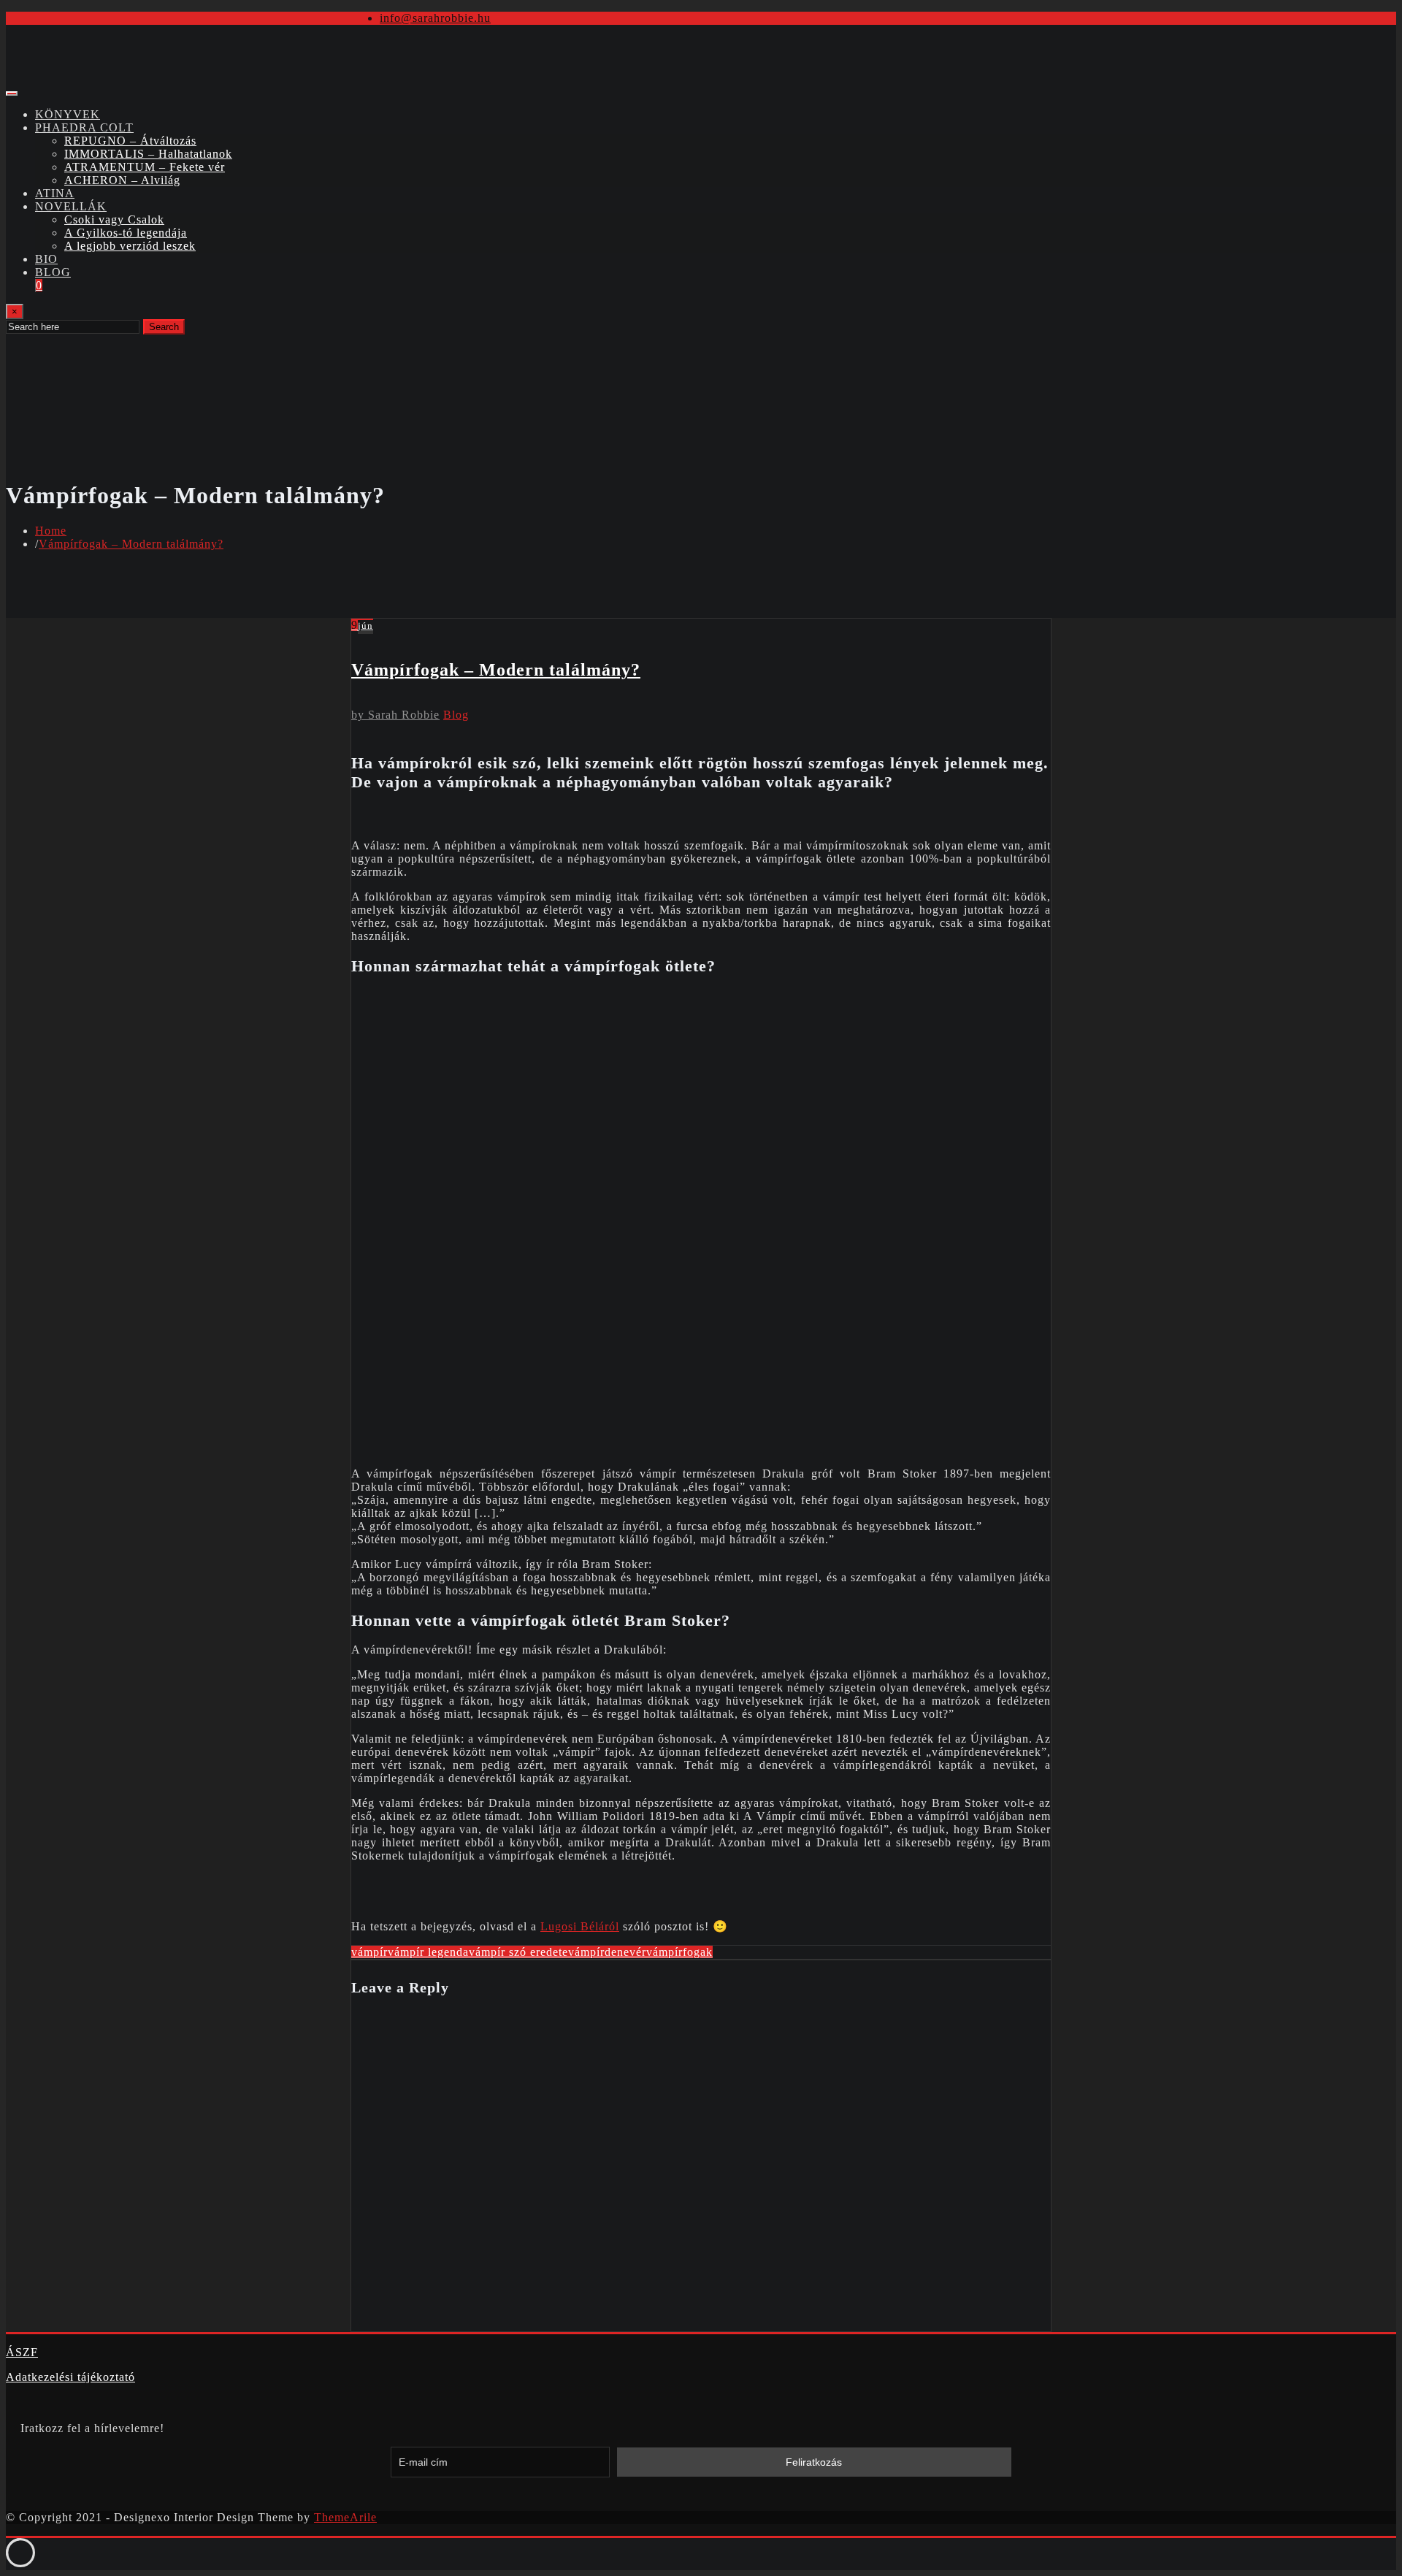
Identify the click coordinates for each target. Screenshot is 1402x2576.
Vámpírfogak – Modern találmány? (131, 544)
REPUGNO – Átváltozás (130, 141)
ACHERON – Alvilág (122, 180)
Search (164, 327)
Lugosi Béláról (580, 1926)
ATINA (55, 193)
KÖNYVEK (68, 114)
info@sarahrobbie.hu (435, 18)
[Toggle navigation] (12, 93)
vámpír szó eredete (518, 1952)
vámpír (369, 1952)
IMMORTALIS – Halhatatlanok (148, 154)
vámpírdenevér (607, 1952)
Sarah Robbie (395, 715)
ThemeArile (345, 2517)
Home (51, 531)
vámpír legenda (428, 1952)
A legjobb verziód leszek (130, 246)
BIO (46, 259)
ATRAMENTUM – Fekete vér (145, 167)
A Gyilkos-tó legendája (126, 233)
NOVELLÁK (71, 206)
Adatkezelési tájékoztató (70, 2377)
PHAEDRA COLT (84, 127)
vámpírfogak (679, 1952)
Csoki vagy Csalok (114, 219)
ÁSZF (22, 2352)
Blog (456, 715)
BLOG (53, 272)
